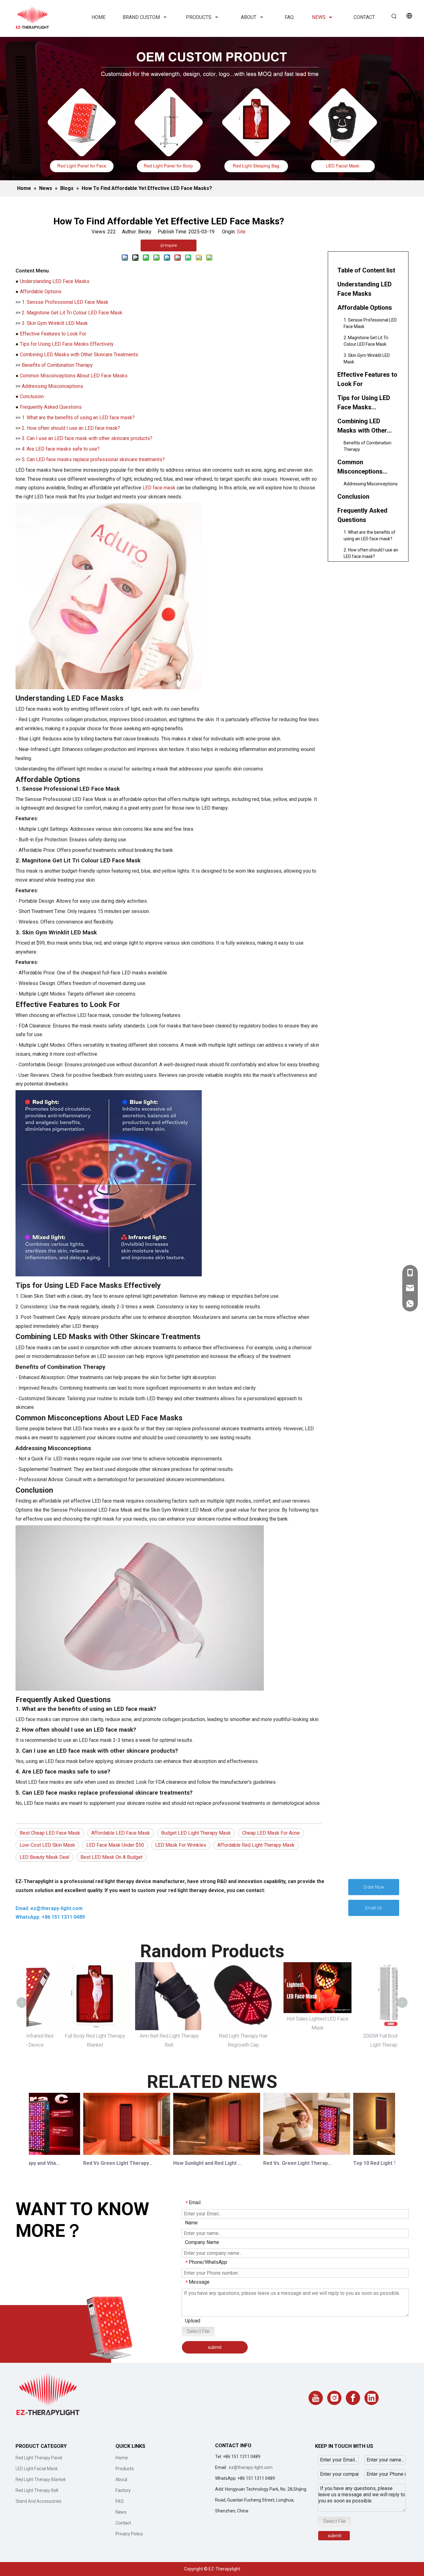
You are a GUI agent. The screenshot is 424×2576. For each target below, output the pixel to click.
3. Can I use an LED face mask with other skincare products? (87, 438)
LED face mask (159, 488)
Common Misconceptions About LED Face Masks (74, 376)
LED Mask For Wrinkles (181, 1845)
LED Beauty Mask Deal (44, 1857)
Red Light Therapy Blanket (41, 2479)
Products (125, 2469)
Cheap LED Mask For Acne (271, 1833)
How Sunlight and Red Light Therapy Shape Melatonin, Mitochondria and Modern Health (188, 2163)
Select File (198, 2331)
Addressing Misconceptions (52, 386)
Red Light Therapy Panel (39, 2458)
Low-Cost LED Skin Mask (47, 1845)
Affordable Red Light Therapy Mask (256, 1845)
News (121, 2512)
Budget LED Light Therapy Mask (196, 1833)
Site (241, 232)
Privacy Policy (129, 2534)
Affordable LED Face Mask (121, 1833)
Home (122, 2458)
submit (215, 2347)
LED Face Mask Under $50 (115, 1845)
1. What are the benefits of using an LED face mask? (78, 418)
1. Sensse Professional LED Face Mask (65, 302)
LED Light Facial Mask (37, 2469)
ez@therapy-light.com (251, 2467)
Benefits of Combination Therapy (57, 365)
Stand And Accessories (38, 2501)
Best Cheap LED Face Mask (50, 1833)
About (121, 2479)
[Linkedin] (372, 2398)
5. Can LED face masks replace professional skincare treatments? (93, 459)
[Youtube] (316, 2398)
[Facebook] (353, 2398)
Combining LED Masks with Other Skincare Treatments (79, 355)
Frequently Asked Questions (51, 407)
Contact (123, 2523)
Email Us (374, 1908)
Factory (123, 2490)
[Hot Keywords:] (394, 16)
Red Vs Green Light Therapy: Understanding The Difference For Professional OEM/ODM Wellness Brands (98, 2163)
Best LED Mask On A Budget (111, 1857)
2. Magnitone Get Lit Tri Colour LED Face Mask (72, 313)
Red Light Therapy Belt (37, 2490)
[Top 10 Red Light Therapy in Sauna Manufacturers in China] (377, 2155)
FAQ (120, 2501)
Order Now (374, 1887)
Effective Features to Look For (53, 334)
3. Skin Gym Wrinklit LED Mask (55, 323)
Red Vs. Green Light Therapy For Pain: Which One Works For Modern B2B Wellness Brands (278, 2163)
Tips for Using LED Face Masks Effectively (67, 344)
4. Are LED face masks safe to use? (61, 449)
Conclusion (32, 396)
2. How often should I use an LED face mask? (71, 428)
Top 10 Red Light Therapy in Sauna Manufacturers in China (368, 2163)
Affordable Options (41, 292)
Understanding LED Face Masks (55, 281)
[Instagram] (334, 2398)
